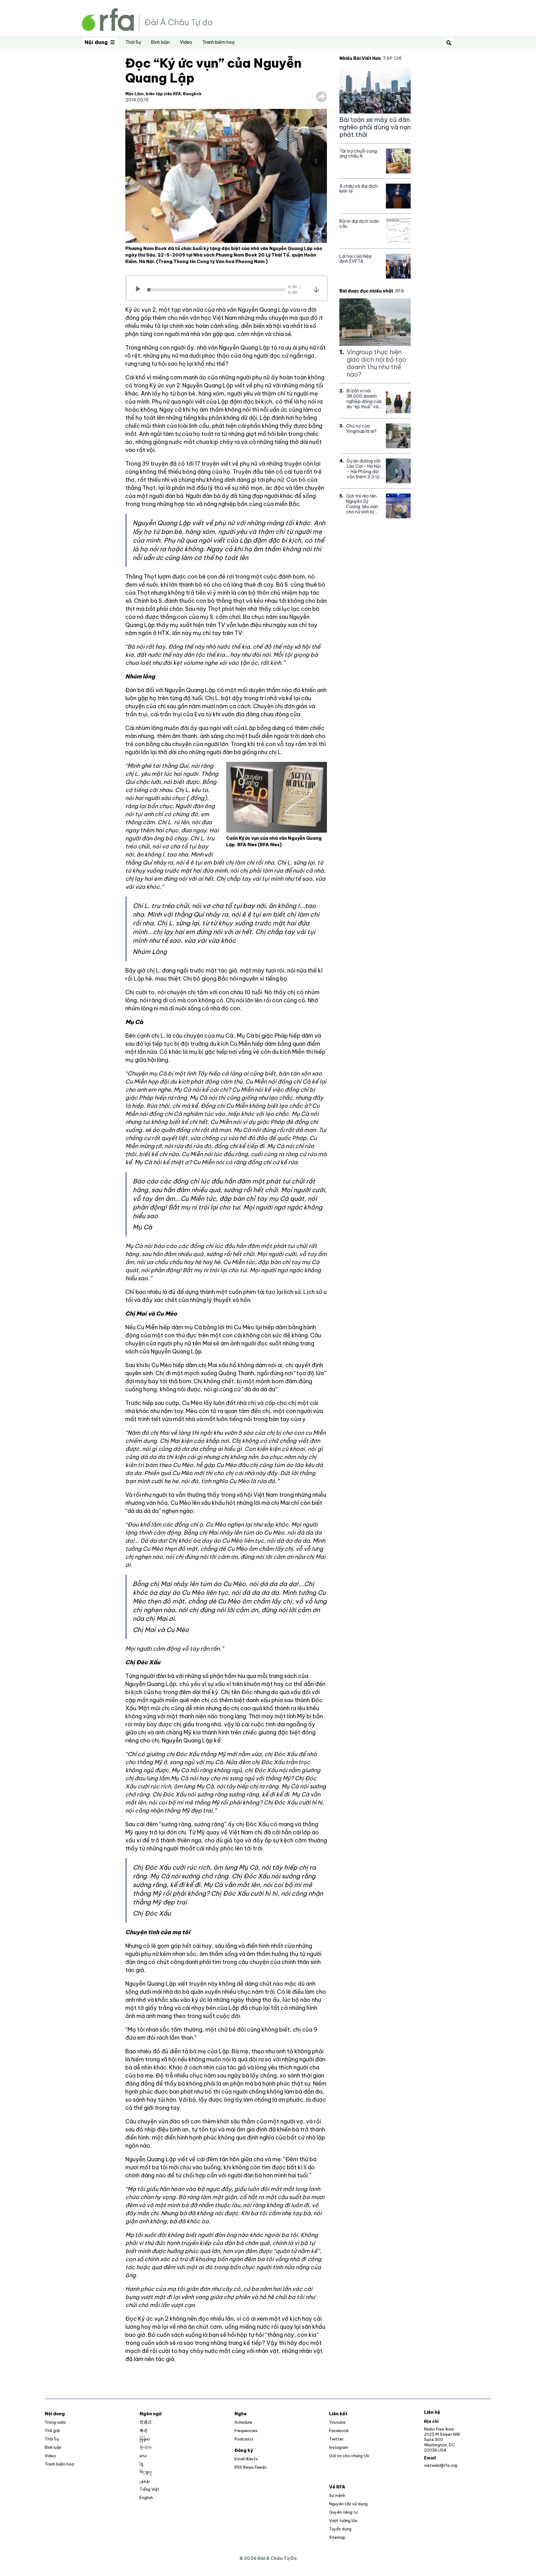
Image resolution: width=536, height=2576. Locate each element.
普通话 (146, 2422)
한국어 (146, 2447)
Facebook (339, 2431)
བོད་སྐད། (146, 2472)
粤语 (144, 2431)
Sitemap (337, 2537)
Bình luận (160, 42)
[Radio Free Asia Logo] (147, 19)
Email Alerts (246, 2459)
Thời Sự (133, 42)
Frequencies (246, 2431)
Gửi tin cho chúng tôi (349, 2456)
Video (186, 42)
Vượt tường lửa (343, 2520)
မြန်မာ (145, 2439)
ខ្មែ (141, 2464)
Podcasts (244, 2439)
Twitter (336, 2439)
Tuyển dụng (340, 2529)
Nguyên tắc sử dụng (348, 2504)
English (146, 2498)
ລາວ (143, 2456)
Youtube (337, 2422)
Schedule (243, 2422)
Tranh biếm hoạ (218, 42)
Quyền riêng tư (343, 2512)
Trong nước (55, 2422)
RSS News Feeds (250, 2467)
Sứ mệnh (337, 2495)
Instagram (339, 2447)
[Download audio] (316, 289)
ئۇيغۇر (145, 2481)
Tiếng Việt (150, 2489)
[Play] (140, 290)
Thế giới (52, 2431)
